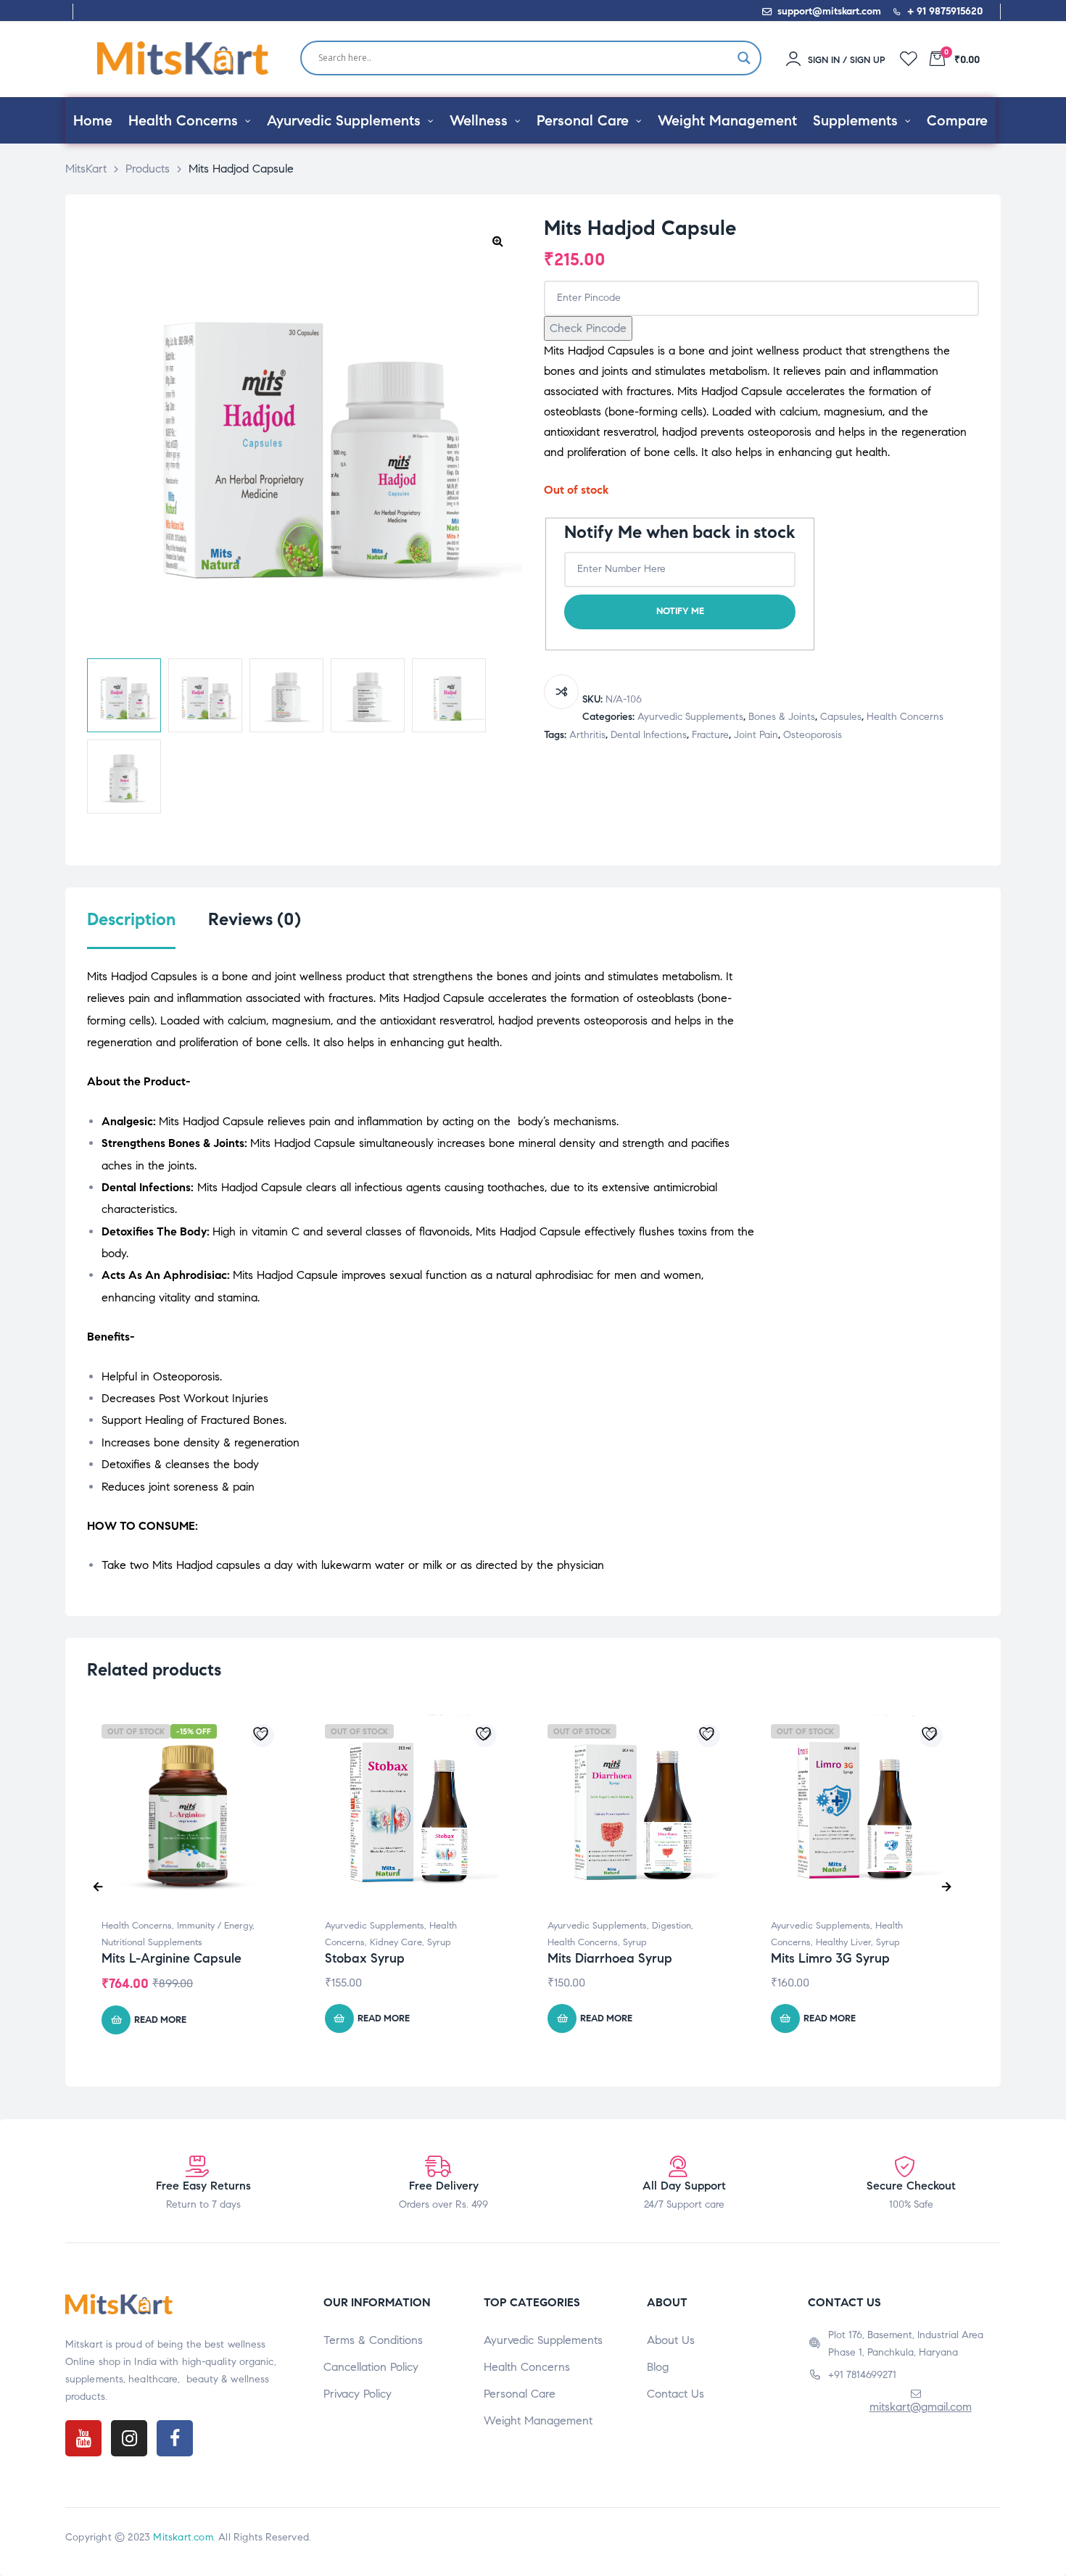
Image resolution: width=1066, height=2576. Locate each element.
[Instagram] (129, 2438)
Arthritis (587, 735)
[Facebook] (175, 2438)
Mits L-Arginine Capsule (172, 1958)
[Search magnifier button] (744, 58)
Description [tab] (131, 920)
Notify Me (680, 611)
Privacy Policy (358, 2394)
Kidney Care (396, 1942)
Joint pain (756, 735)
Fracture (710, 735)
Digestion (672, 1926)
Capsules (841, 717)
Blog (658, 2367)
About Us (671, 2340)
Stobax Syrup (365, 1958)
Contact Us (675, 2394)
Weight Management (538, 2420)
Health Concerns (905, 717)
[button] (497, 241)
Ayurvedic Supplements (690, 717)
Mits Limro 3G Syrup (830, 1958)
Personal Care (520, 2394)
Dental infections (649, 735)
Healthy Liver (843, 1942)
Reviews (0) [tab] (255, 920)
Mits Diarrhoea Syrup (610, 1958)
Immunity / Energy (215, 1926)
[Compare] (561, 692)
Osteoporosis (813, 735)
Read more (160, 2020)
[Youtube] (83, 2438)
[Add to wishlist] (263, 1736)
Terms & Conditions (373, 2340)
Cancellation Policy (371, 2367)
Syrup (439, 1942)
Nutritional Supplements (152, 1942)
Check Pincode (588, 328)
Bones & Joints (782, 717)
